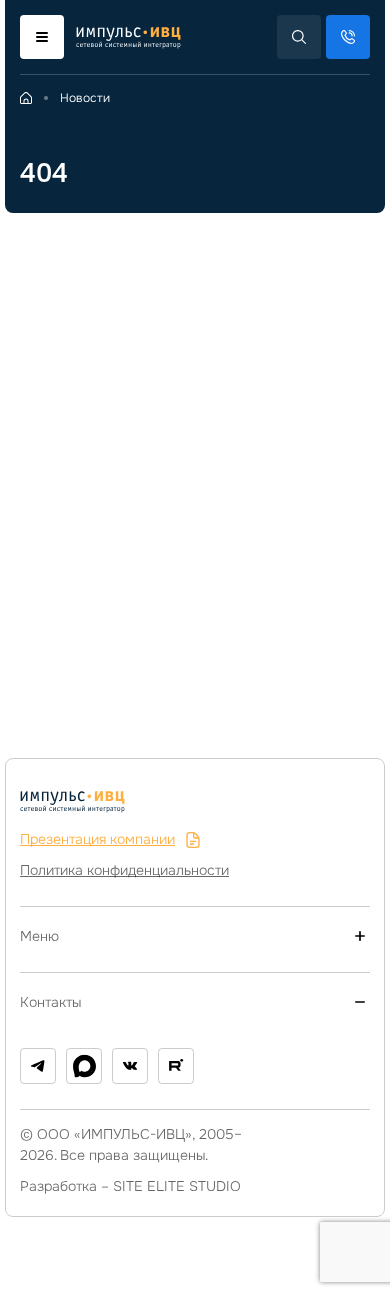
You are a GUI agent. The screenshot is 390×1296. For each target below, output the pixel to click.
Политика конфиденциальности (124, 870)
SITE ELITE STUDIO (177, 1186)
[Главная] (26, 98)
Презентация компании (97, 839)
